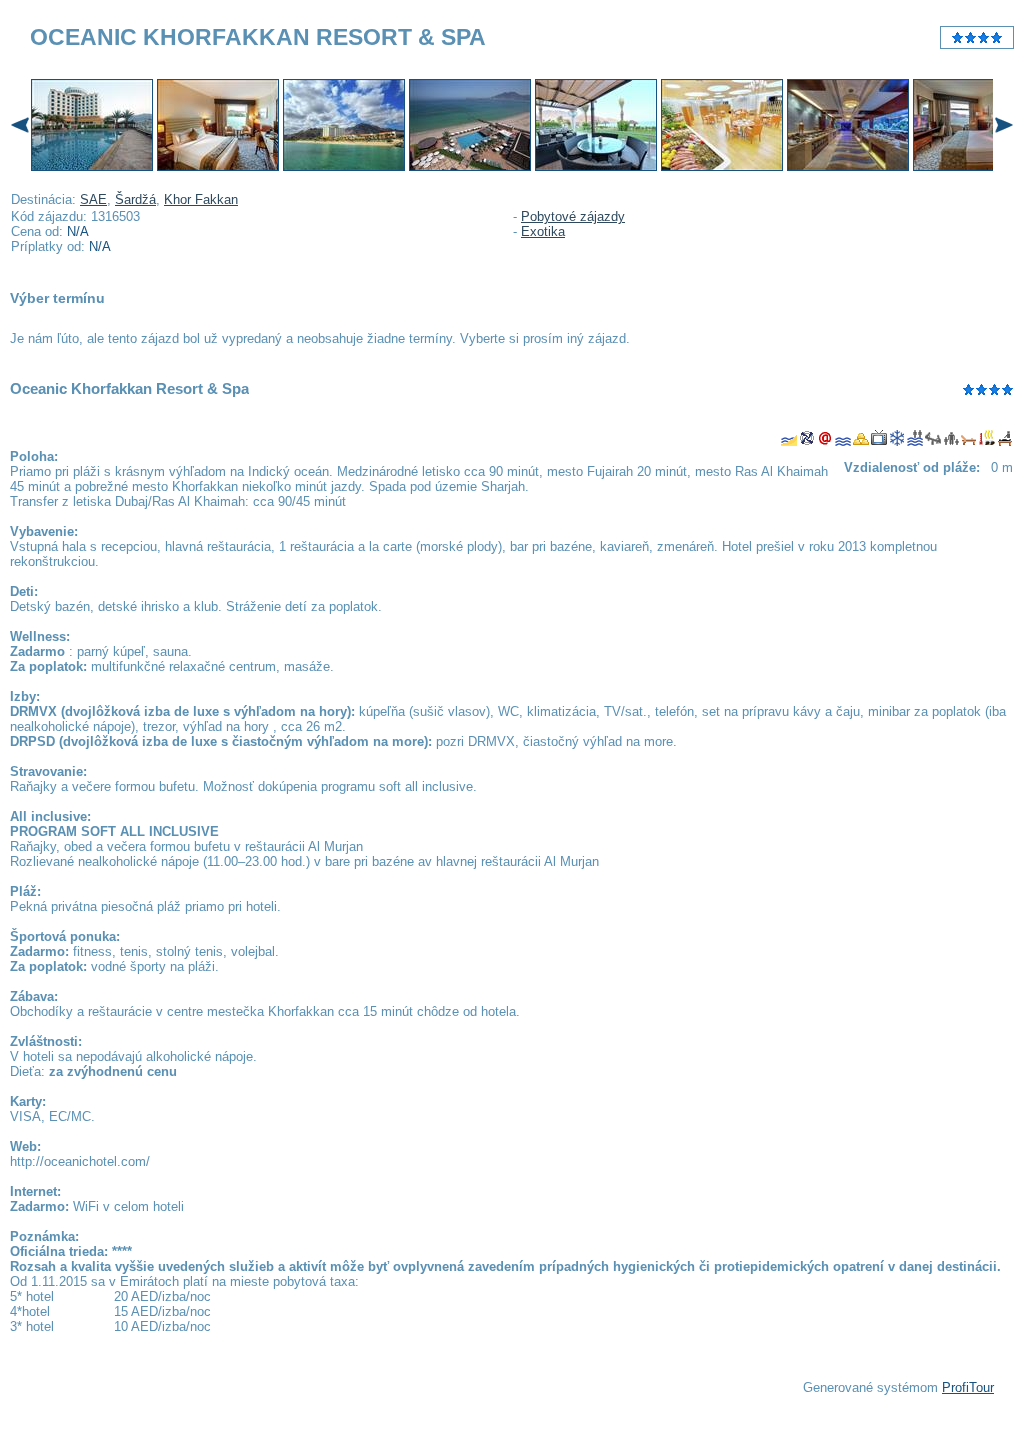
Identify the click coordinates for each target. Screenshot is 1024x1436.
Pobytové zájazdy (573, 216)
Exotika (543, 231)
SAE (93, 199)
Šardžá (135, 199)
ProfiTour (968, 1387)
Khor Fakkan (201, 199)
